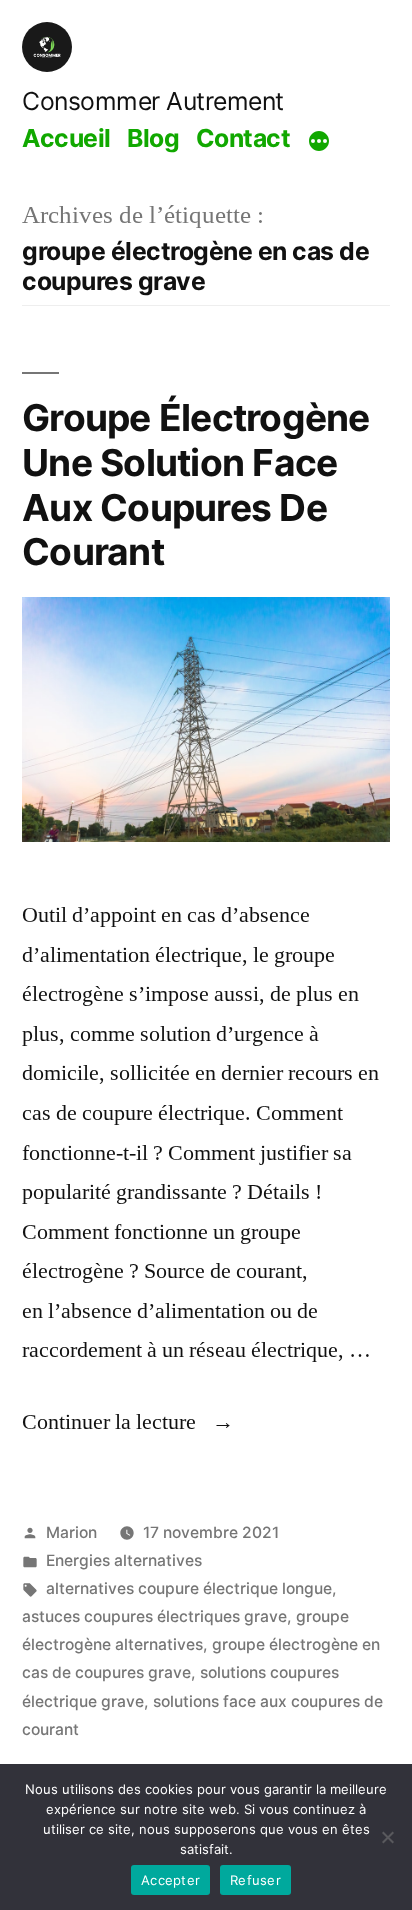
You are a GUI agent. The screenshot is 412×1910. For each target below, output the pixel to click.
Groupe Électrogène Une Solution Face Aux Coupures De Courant (196, 484)
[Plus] (319, 141)
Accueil (66, 138)
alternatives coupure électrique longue (189, 1588)
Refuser (255, 1880)
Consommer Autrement (153, 101)
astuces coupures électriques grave (154, 1616)
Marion (71, 1532)
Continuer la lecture (128, 1422)
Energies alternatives (124, 1560)
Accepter (170, 1880)
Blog (153, 138)
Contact (243, 138)
